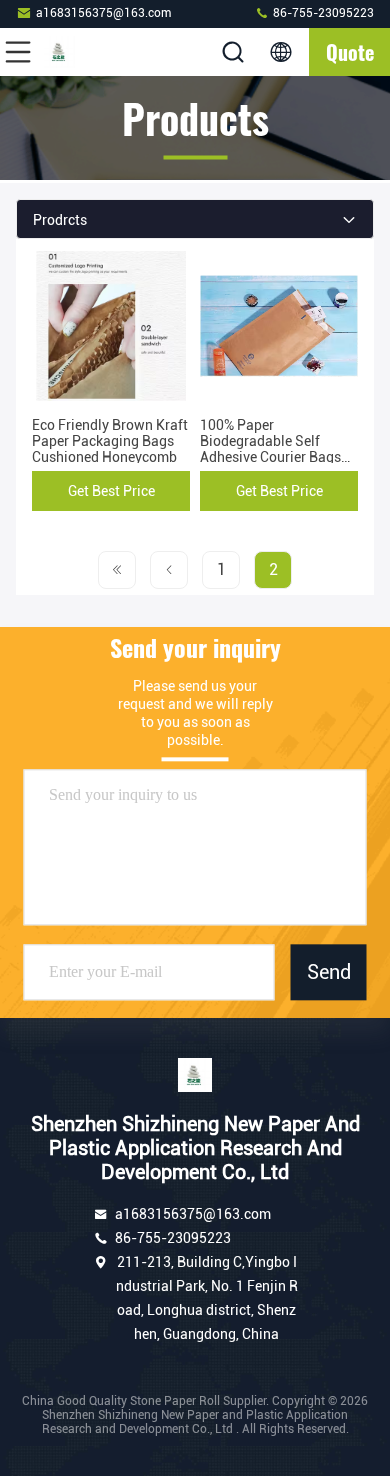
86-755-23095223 (322, 13)
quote (350, 52)
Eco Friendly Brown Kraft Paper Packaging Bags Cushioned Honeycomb (110, 441)
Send (329, 972)
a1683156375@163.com (103, 13)
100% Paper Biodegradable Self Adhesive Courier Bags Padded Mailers (270, 449)
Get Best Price (111, 491)
